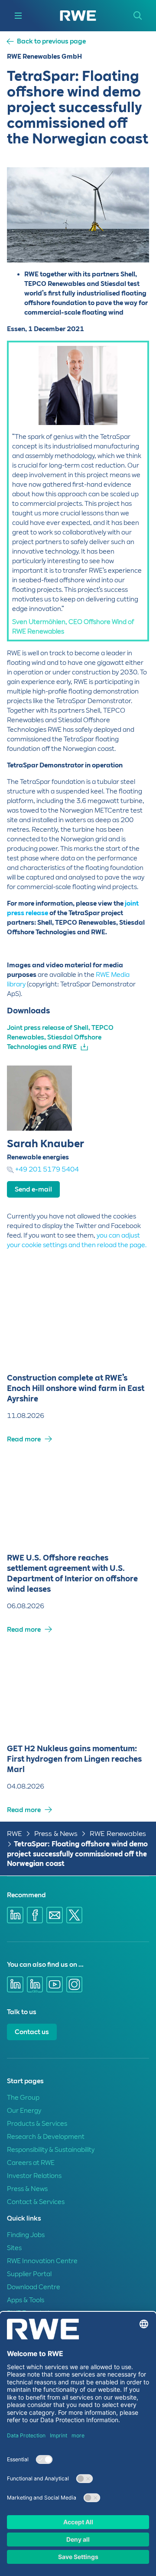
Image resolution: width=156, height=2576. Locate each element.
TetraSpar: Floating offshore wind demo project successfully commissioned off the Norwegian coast (77, 1854)
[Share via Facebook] (35, 1915)
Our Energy (24, 2111)
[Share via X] (75, 1915)
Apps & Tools (26, 2300)
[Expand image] (128, 242)
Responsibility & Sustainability (51, 2150)
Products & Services (37, 2124)
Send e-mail (33, 1189)
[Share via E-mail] (55, 1915)
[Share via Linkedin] (15, 1915)
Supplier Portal (29, 2274)
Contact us (32, 2032)
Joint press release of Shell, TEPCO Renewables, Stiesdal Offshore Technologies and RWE (60, 1037)
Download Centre (34, 2287)
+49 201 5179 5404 (47, 1169)
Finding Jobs (26, 2235)
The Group (23, 2098)
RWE (15, 1834)
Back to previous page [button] (51, 41)
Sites (14, 2248)
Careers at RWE (31, 2163)
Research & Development (46, 2137)
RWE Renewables (118, 1834)
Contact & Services (36, 2202)
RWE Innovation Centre (42, 2261)
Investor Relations (34, 2176)
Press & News (56, 1834)
